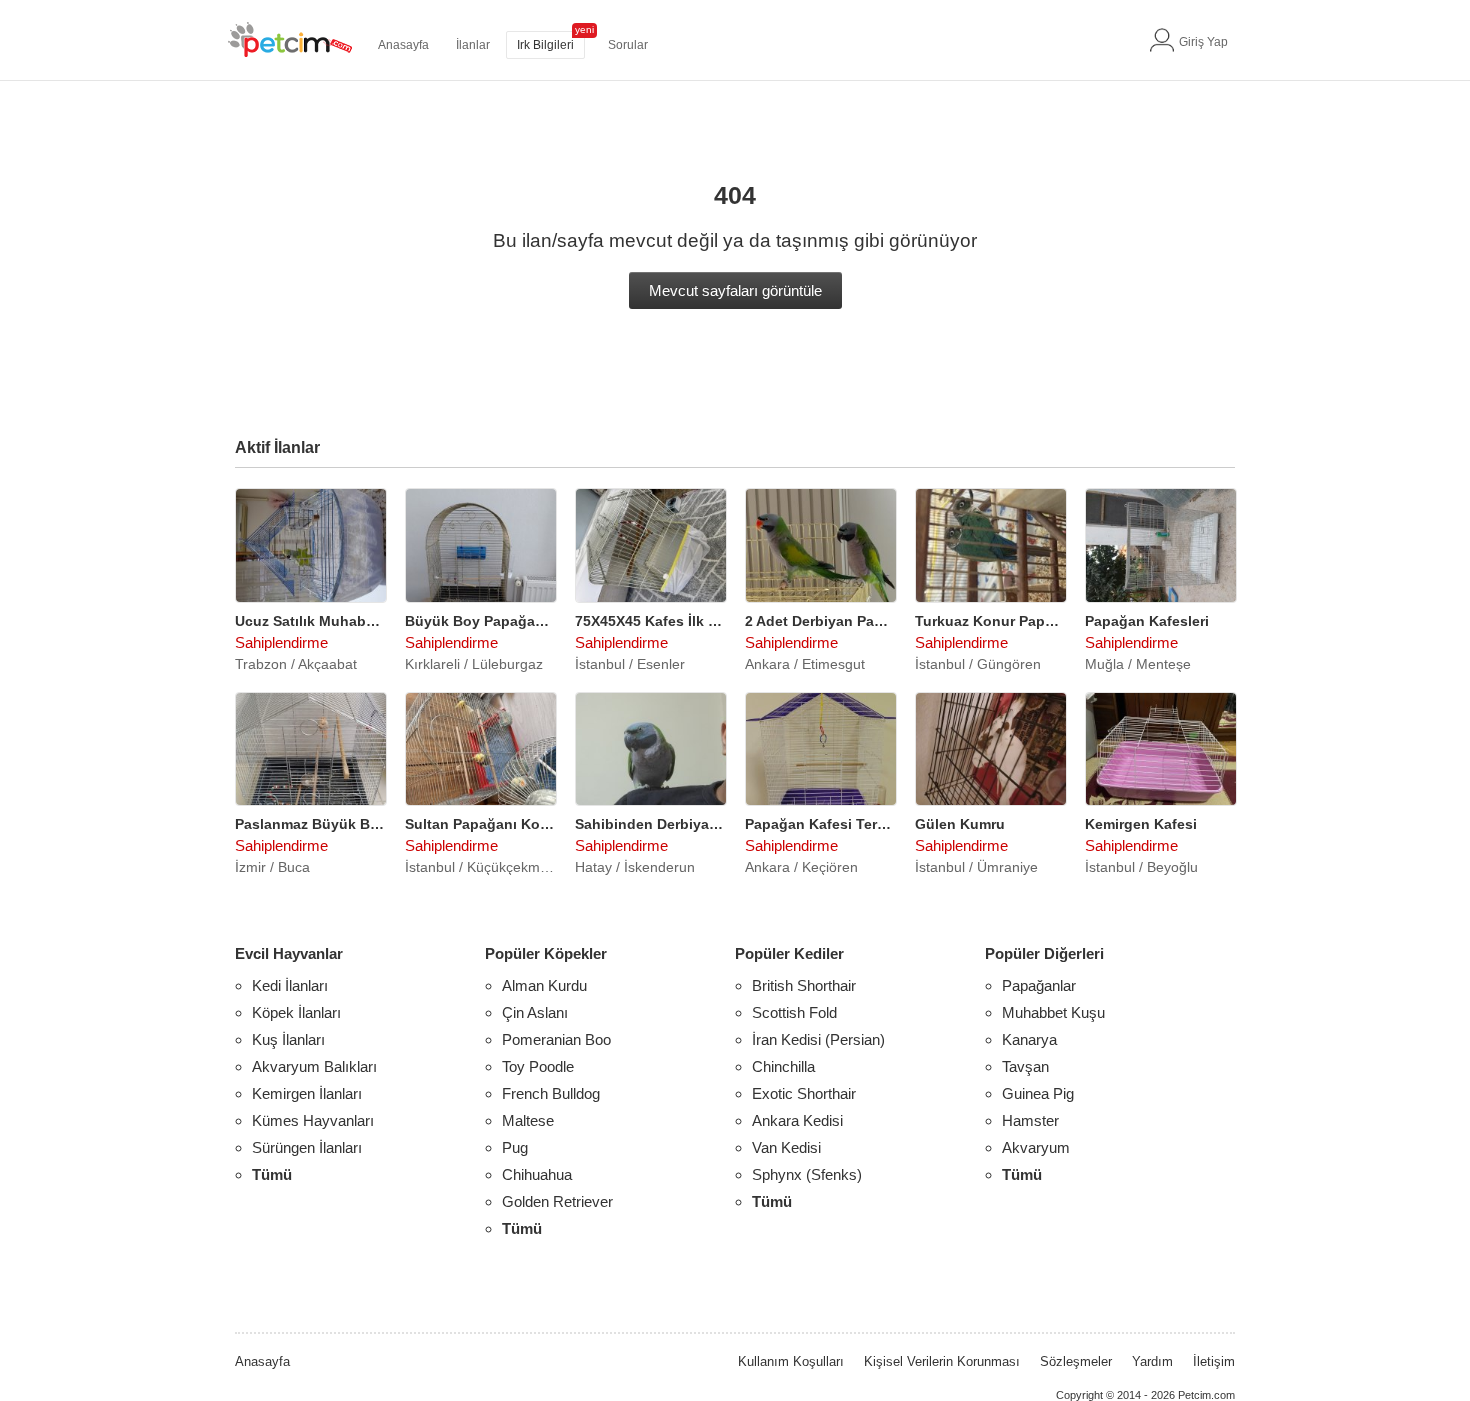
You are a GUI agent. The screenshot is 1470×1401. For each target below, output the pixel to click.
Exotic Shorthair (804, 1093)
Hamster (1030, 1120)
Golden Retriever (557, 1201)
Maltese (528, 1120)
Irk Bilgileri (545, 45)
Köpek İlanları (296, 1012)
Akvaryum (1036, 1147)
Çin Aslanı (535, 1012)
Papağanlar (1039, 985)
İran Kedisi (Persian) (818, 1039)
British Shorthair (804, 985)
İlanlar (473, 45)
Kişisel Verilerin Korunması (942, 1361)
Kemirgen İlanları (307, 1093)
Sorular (628, 45)
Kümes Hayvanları (313, 1120)
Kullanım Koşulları (791, 1361)
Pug (515, 1147)
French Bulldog (551, 1093)
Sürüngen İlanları (307, 1147)
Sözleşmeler (1076, 1361)
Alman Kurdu (544, 985)
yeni (584, 29)
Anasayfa (403, 45)
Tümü (272, 1174)
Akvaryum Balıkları (314, 1066)
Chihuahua (537, 1174)
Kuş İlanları (288, 1039)
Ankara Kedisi (797, 1120)
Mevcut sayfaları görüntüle (735, 290)
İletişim (1214, 1361)
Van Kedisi (786, 1147)
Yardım (1152, 1361)
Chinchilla (783, 1066)
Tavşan (1025, 1066)
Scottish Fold (794, 1012)
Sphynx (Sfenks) (807, 1174)
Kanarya (1029, 1039)
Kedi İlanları (290, 985)
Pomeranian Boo (556, 1039)
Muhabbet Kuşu (1053, 1012)
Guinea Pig (1038, 1093)
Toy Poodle (538, 1066)
